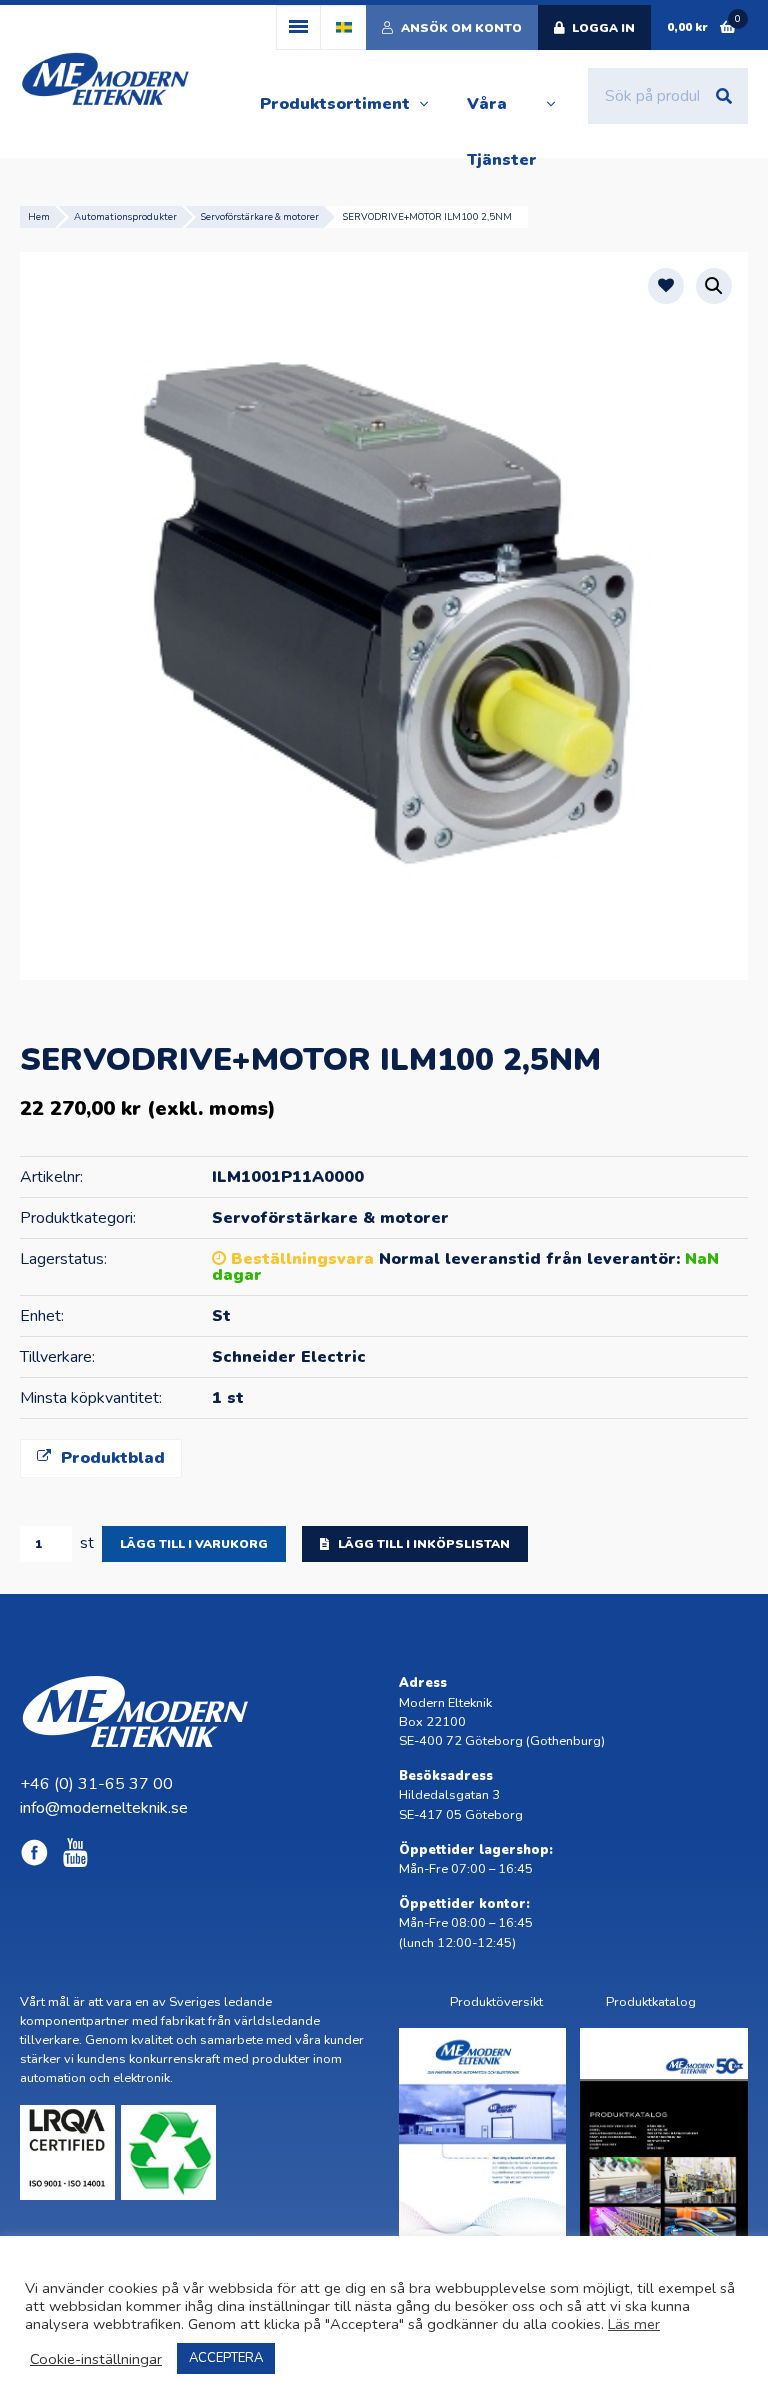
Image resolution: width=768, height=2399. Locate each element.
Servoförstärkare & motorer (260, 216)
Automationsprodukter (125, 216)
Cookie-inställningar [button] (96, 2359)
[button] (714, 286)
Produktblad (110, 1458)
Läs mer (634, 2324)
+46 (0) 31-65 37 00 (96, 1784)
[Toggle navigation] (298, 27)
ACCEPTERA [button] (226, 2358)
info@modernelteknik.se (104, 1808)
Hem (39, 216)
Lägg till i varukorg (194, 1544)
